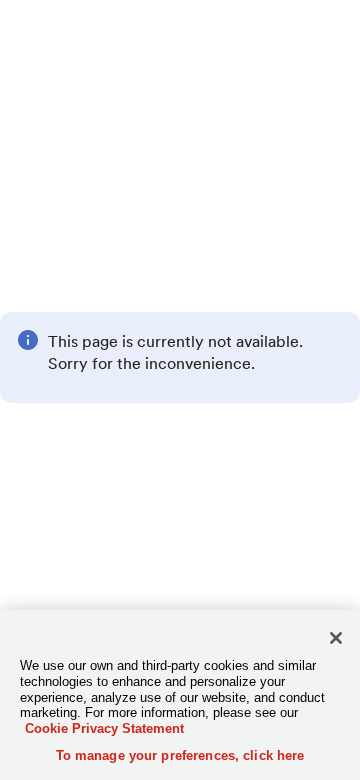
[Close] (336, 638)
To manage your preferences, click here (180, 755)
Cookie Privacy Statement (104, 728)
